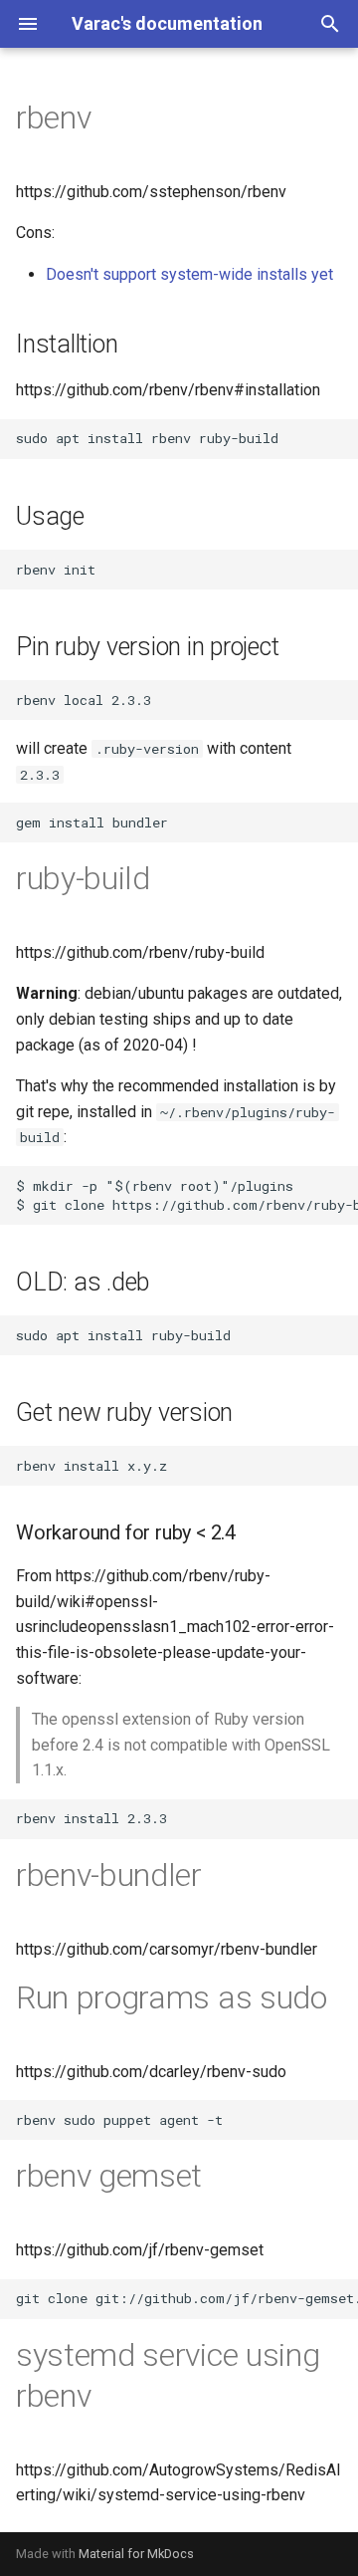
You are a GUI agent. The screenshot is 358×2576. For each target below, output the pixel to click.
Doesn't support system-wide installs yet (189, 274)
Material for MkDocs (136, 2554)
